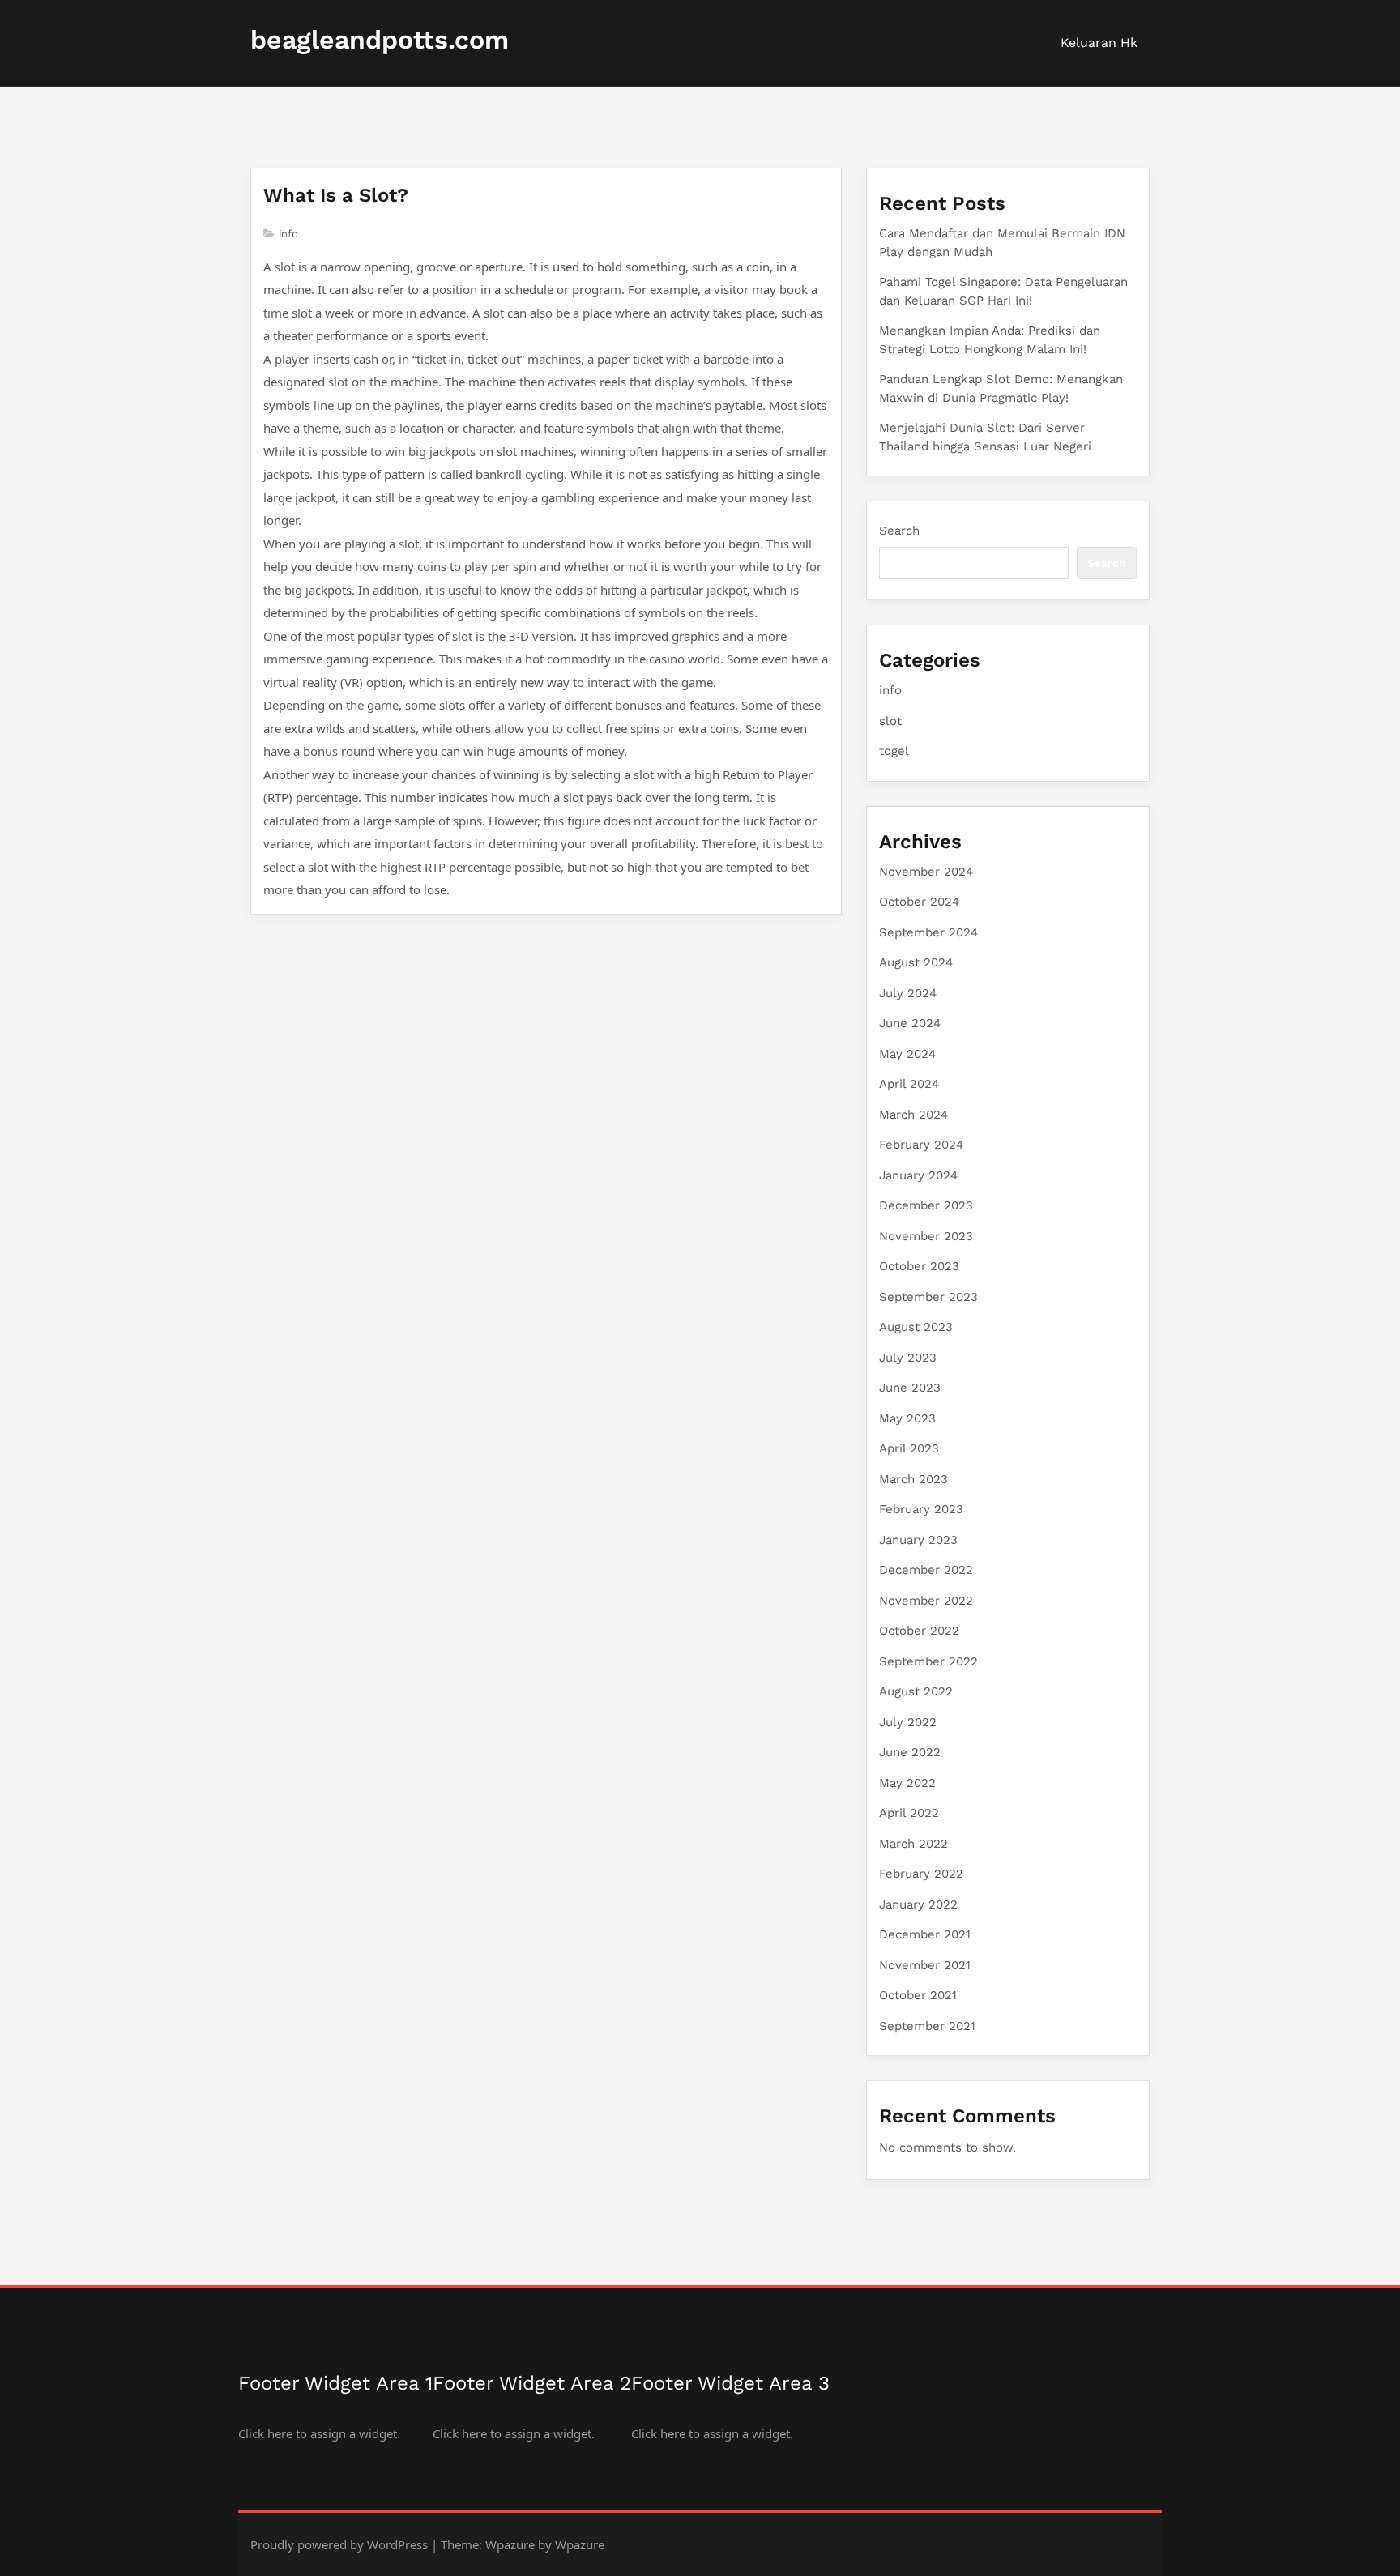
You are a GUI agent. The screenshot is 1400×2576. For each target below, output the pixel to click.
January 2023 (918, 1540)
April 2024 (909, 1084)
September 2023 (928, 1297)
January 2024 (918, 1175)
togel (894, 751)
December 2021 (925, 1934)
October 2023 (919, 1266)
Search (899, 531)
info (288, 234)
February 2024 (921, 1145)
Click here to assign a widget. (319, 2433)
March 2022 (913, 1844)
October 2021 (918, 1995)
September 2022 (928, 1661)
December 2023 (926, 1205)
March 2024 (913, 1115)
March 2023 (913, 1479)
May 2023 (907, 1418)
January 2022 (918, 1904)
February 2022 (921, 1874)
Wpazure (510, 2544)
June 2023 (910, 1388)
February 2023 (921, 1509)
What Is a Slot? (336, 195)
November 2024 (926, 872)
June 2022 (910, 1752)
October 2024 (919, 902)
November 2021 (925, 1965)
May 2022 (907, 1783)
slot (890, 721)
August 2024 (916, 962)
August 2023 (916, 1327)
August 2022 (916, 1691)
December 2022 (926, 1570)
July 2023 (908, 1358)
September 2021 (927, 2026)
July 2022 (908, 1722)
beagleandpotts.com (380, 40)
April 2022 (909, 1813)
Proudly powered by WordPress (339, 2544)
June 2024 (910, 1023)
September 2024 (928, 932)
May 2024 (907, 1054)
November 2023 (926, 1236)
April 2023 (909, 1448)
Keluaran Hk (1099, 43)
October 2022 (919, 1631)
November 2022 (926, 1601)
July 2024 (908, 993)
